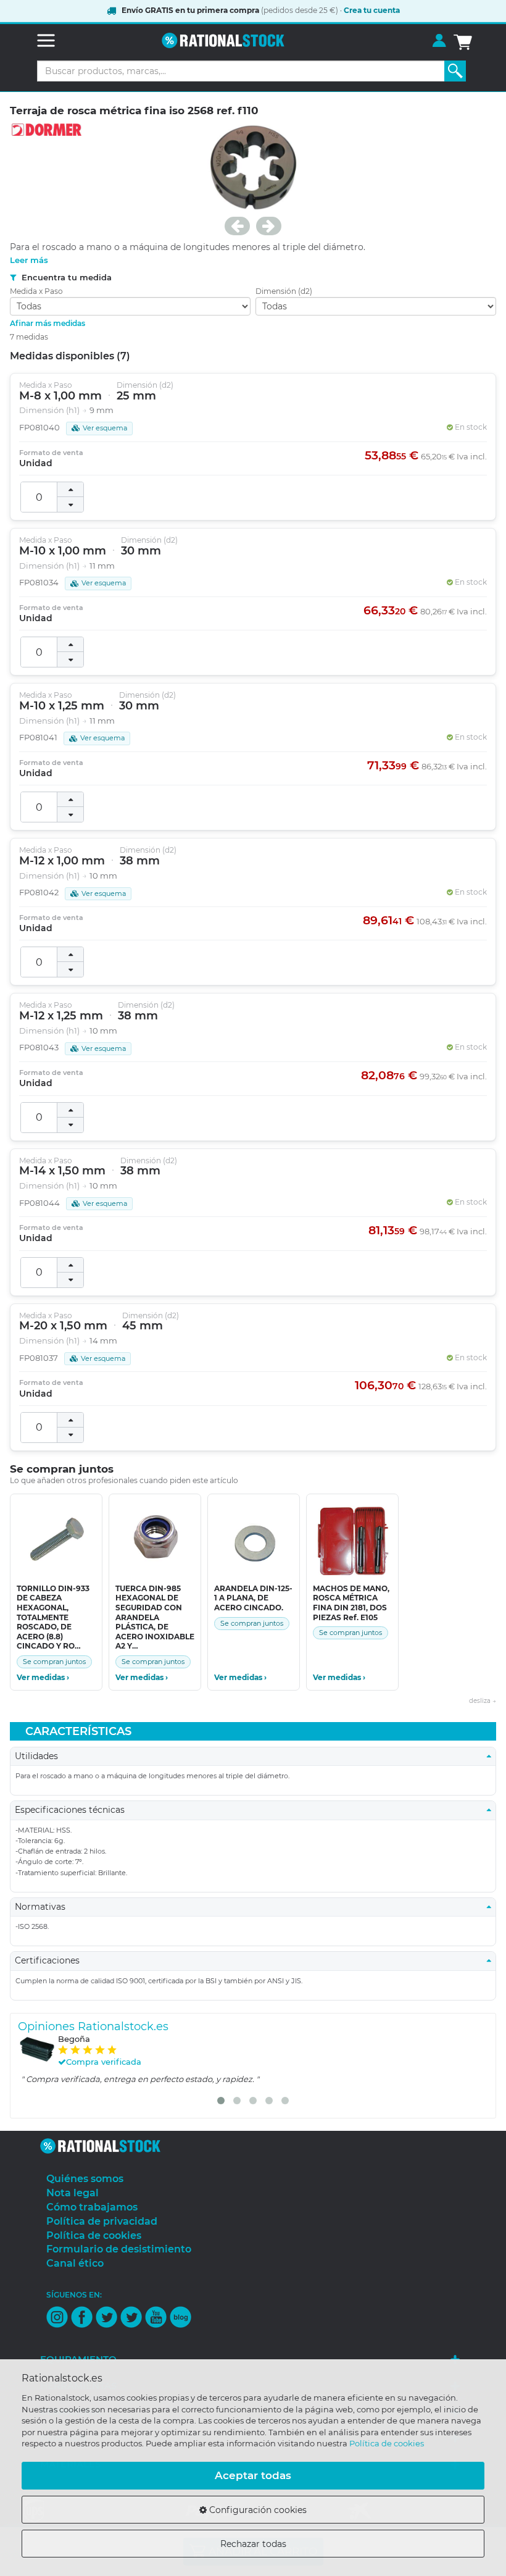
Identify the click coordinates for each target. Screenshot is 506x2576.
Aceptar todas (253, 2475)
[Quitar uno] (70, 504)
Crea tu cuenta (372, 10)
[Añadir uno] (70, 490)
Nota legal (73, 2193)
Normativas (44, 1907)
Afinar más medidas (48, 323)
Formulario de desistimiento (119, 2249)
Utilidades (40, 1756)
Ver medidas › (43, 1678)
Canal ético (75, 2263)
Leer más (29, 260)
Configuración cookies (257, 2510)
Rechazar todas (253, 2544)
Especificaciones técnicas (73, 1810)
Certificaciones (51, 1960)
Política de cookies (387, 2443)
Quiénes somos (85, 2179)
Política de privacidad (102, 2221)
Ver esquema (105, 428)
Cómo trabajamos (92, 2207)
